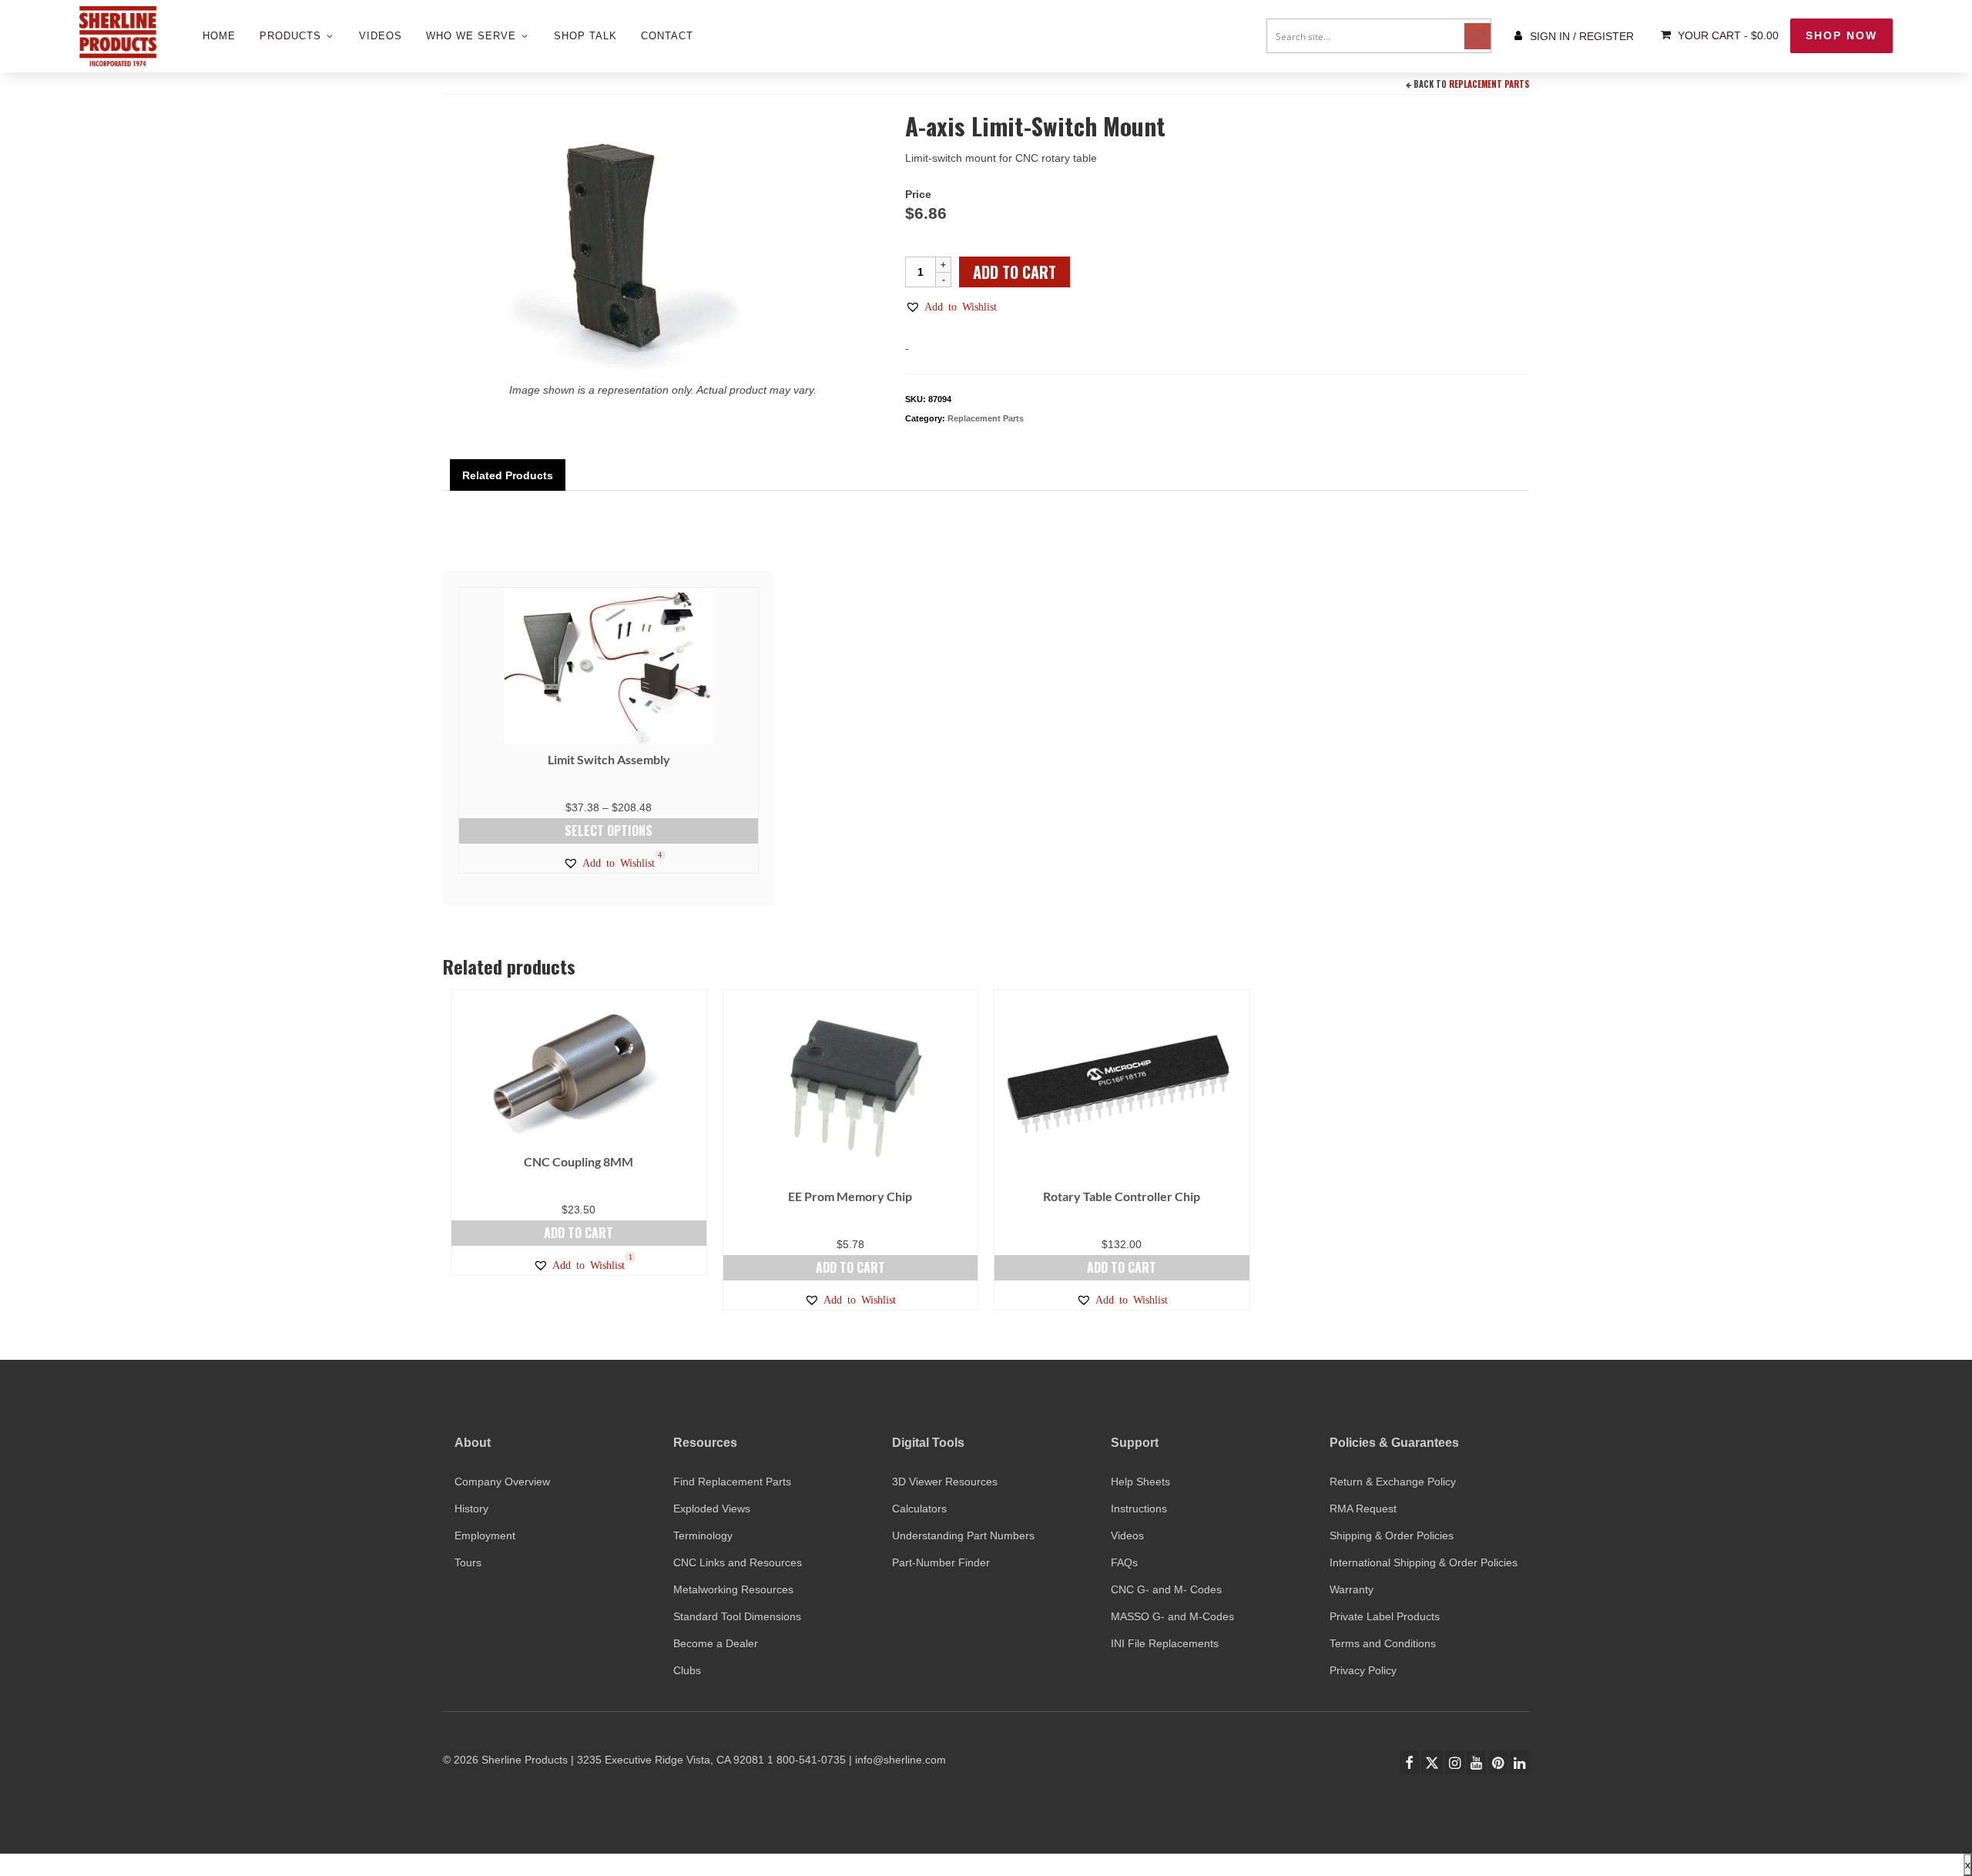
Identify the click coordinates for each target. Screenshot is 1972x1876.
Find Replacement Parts (732, 1482)
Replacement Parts (1489, 84)
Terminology (703, 1535)
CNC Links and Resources (738, 1562)
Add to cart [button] (579, 1233)
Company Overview (502, 1482)
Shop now (1841, 35)
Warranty (1352, 1589)
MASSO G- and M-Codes (1172, 1616)
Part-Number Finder (941, 1562)
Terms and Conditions (1383, 1643)
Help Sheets (1140, 1482)
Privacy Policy (1363, 1670)
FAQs (1124, 1562)
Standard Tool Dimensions (737, 1616)
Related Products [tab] (508, 475)
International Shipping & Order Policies (1424, 1562)
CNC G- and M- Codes (1166, 1589)
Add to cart (1015, 272)
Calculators (919, 1509)
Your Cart (1727, 35)
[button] (951, 307)
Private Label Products (1385, 1616)
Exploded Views (712, 1509)
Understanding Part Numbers (963, 1535)
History (471, 1509)
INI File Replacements (1165, 1643)
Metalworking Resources (733, 1589)
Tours (468, 1562)
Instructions (1139, 1509)
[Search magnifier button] (1477, 36)
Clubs (687, 1670)
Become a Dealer (716, 1643)
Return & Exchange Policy (1393, 1482)
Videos (1127, 1535)
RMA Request (1363, 1509)
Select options (609, 831)
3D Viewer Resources (945, 1482)
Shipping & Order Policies (1392, 1535)
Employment (485, 1535)
